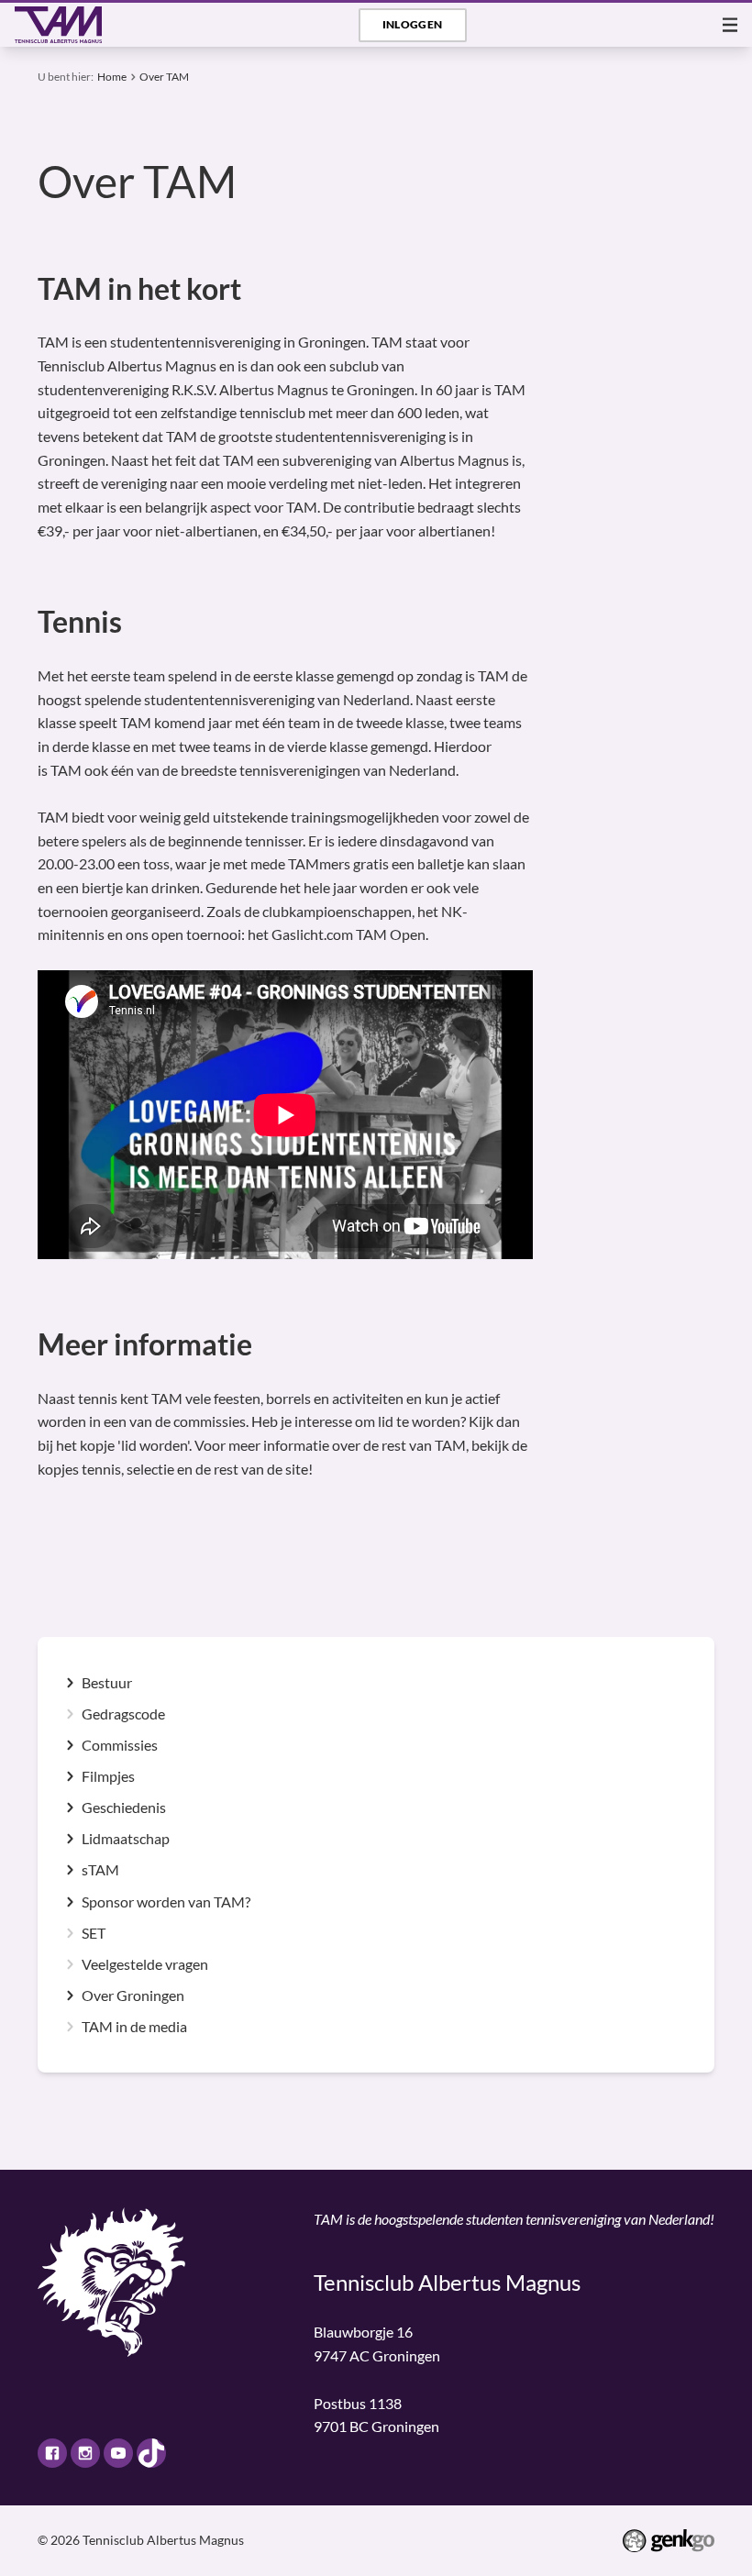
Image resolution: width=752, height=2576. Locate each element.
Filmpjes (108, 1776)
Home (112, 77)
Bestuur (107, 1683)
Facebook (52, 2453)
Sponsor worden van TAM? (166, 1902)
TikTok (151, 2453)
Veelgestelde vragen (145, 1964)
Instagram (85, 2453)
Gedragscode (123, 1714)
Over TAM (164, 77)
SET (94, 1933)
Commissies (120, 1745)
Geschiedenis (124, 1808)
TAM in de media (134, 2027)
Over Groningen (133, 1996)
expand (70, 1683)
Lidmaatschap (126, 1839)
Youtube (118, 2453)
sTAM (100, 1870)
